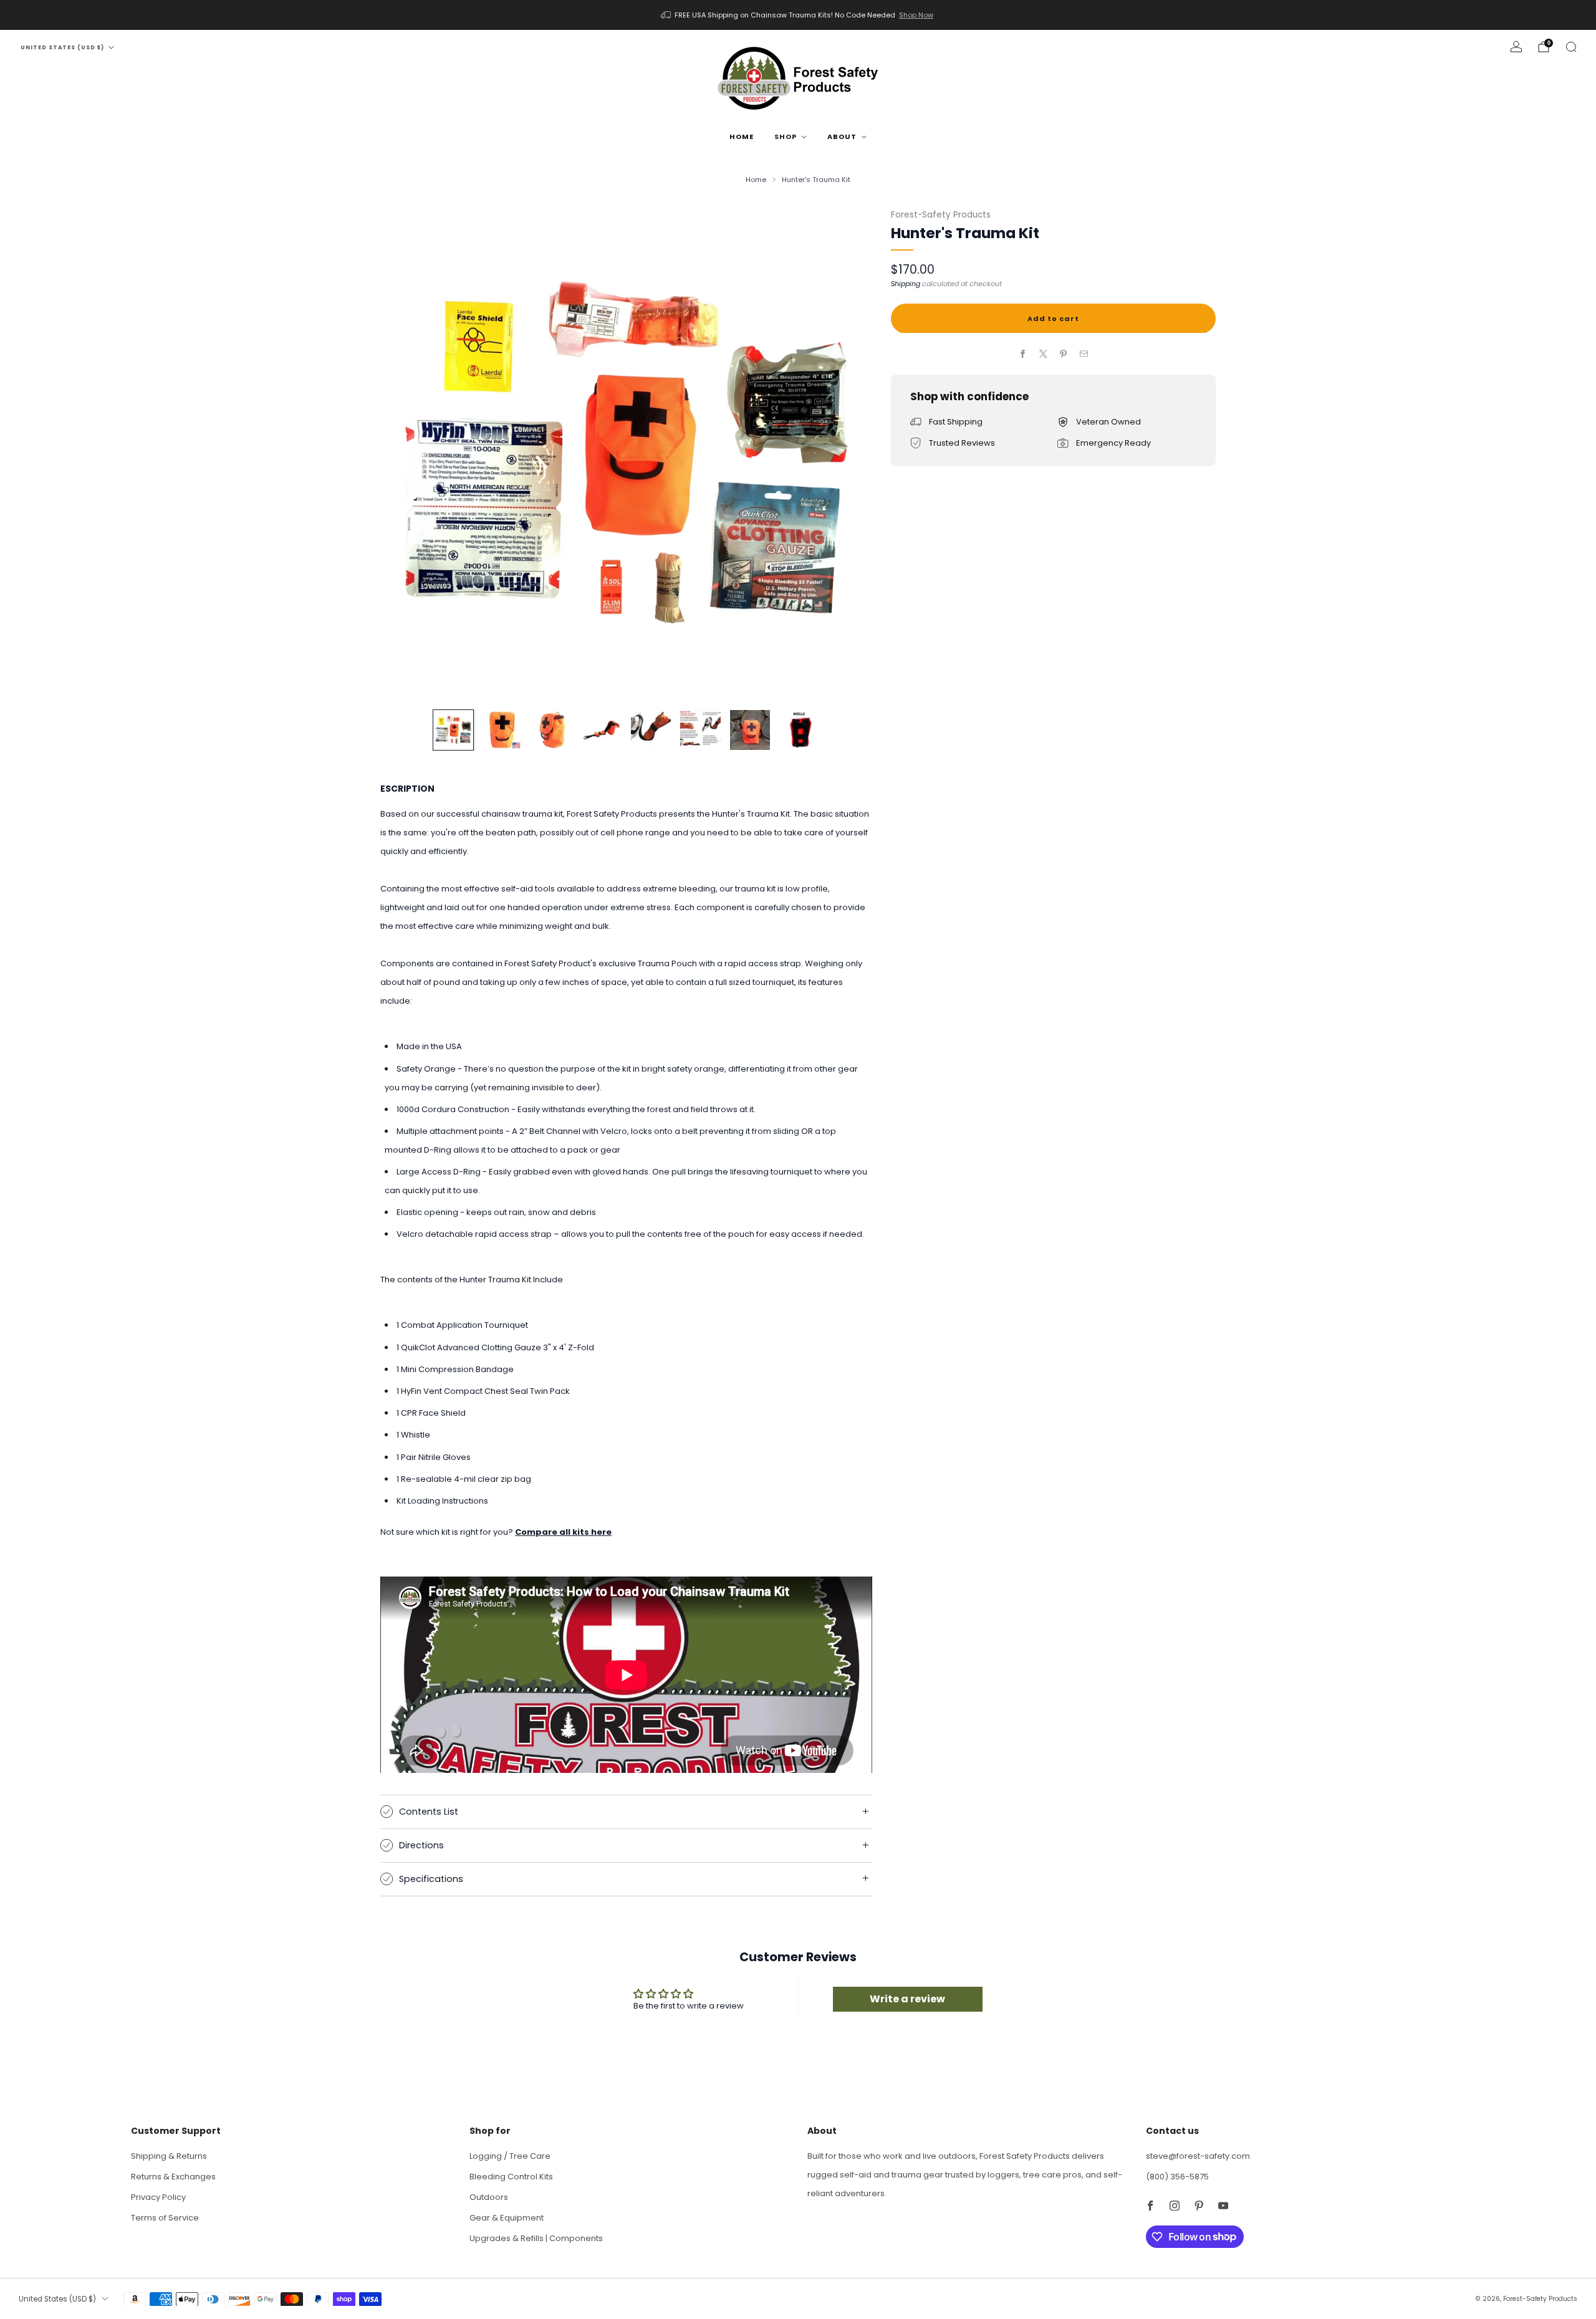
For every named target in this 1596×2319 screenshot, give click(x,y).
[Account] (1516, 47)
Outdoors (489, 2197)
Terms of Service (165, 2218)
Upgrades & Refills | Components (536, 2238)
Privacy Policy (158, 2197)
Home (742, 137)
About (842, 137)
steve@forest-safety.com (1198, 2156)
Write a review (907, 1999)
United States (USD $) (62, 47)
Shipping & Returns (169, 2156)
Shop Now (916, 15)
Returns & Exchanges (173, 2177)
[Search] (1571, 47)
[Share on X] (1044, 354)
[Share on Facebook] (1023, 354)
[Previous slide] (405, 452)
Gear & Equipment (507, 2218)
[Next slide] (848, 452)
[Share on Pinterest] (1064, 354)
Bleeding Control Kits (511, 2177)
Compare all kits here (563, 1532)
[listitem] (798, 15)
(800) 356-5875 (1177, 2177)
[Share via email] (1084, 354)
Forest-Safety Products (941, 215)
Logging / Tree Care (510, 2156)
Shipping (906, 283)
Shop (786, 137)
